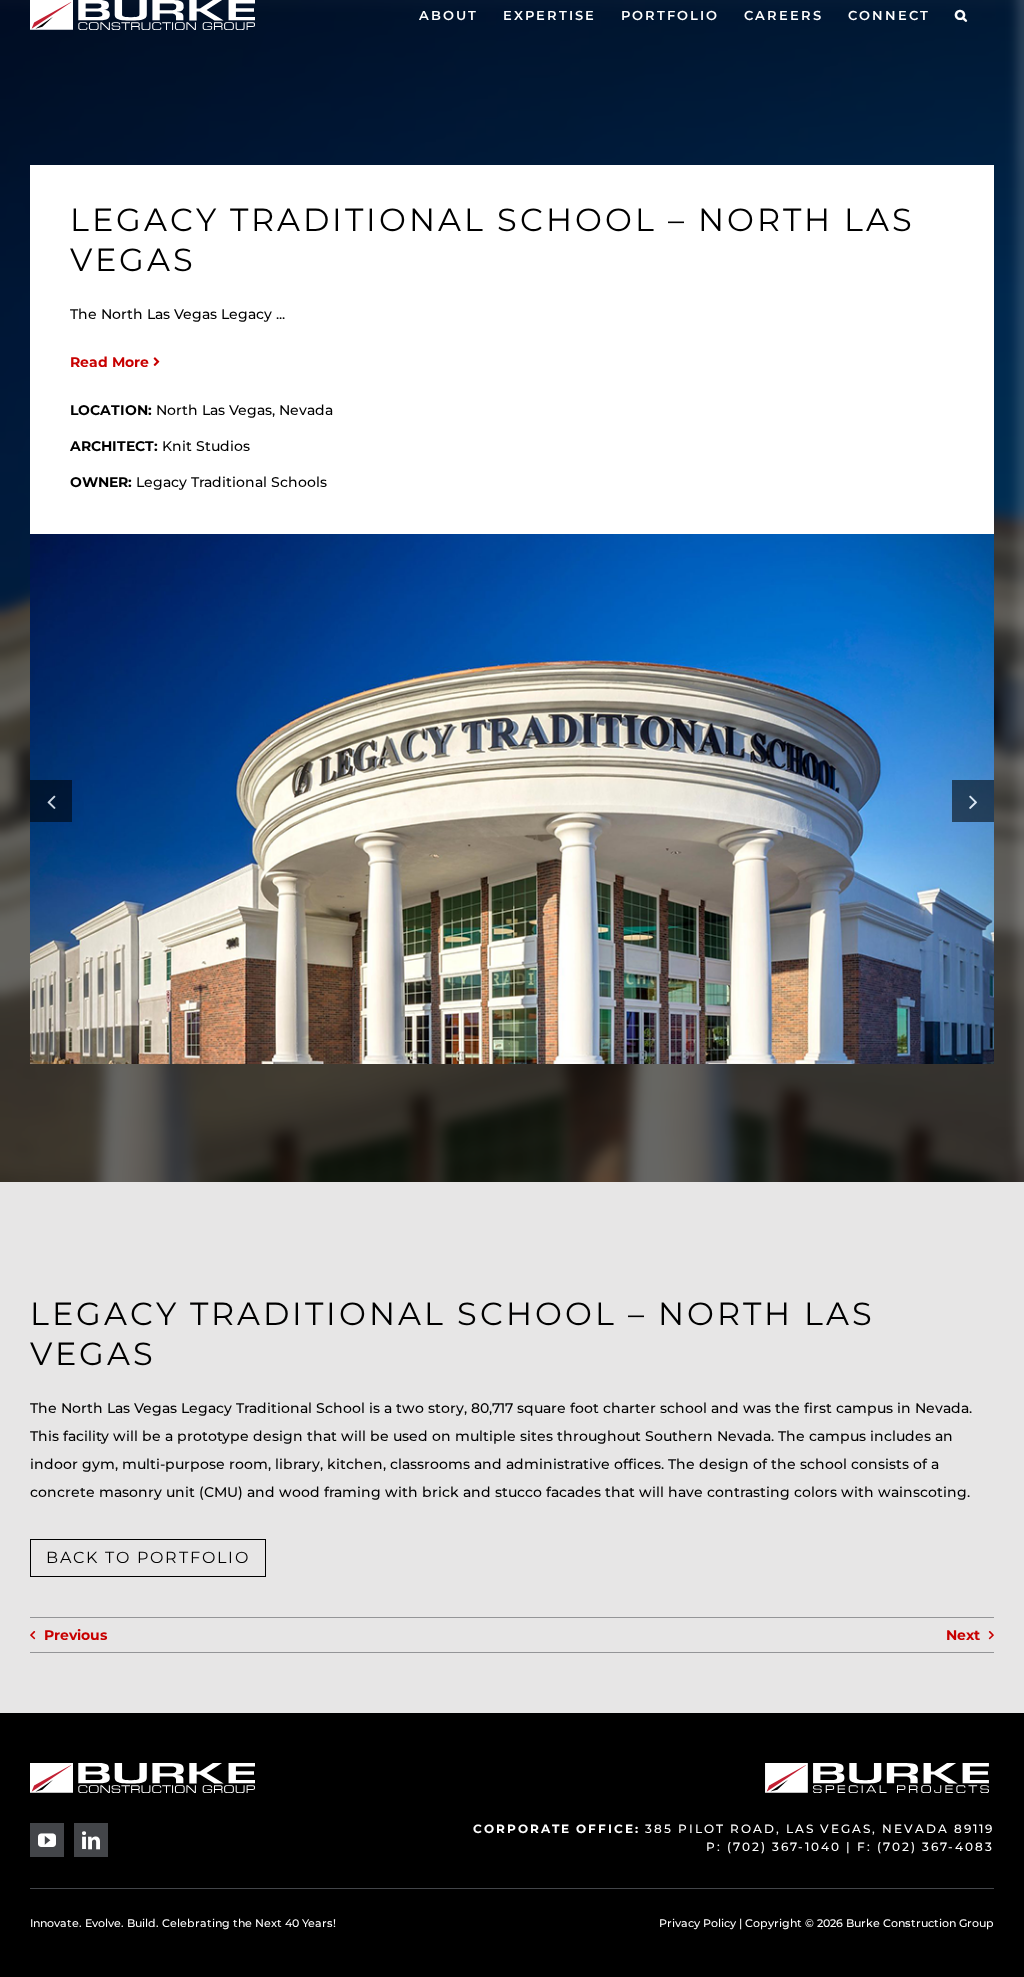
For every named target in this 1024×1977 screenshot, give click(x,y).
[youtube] (47, 1840)
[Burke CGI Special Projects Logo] (877, 1770)
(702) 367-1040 (784, 1846)
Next (963, 1635)
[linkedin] (91, 1840)
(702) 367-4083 (935, 1846)
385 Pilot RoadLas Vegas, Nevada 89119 (819, 1828)
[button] (962, 15)
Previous (75, 1635)
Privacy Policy (697, 1923)
